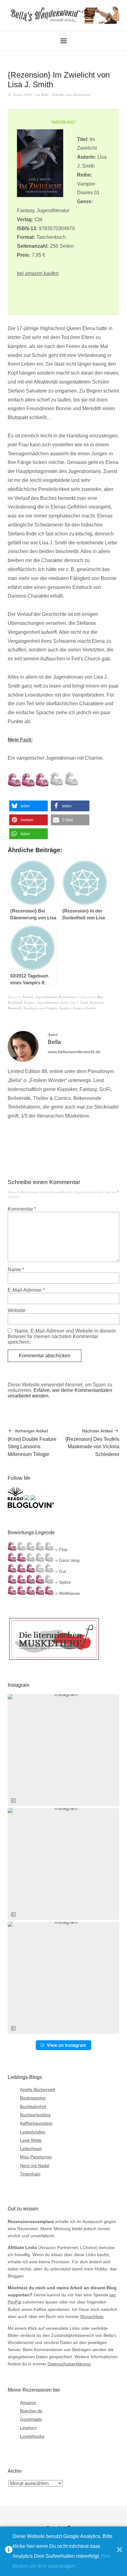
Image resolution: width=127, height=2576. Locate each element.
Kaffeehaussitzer (36, 2123)
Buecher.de (31, 2411)
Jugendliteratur (46, 997)
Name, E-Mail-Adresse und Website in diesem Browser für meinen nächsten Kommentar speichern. (62, 1336)
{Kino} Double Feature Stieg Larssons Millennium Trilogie (32, 1443)
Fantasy (28, 997)
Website (17, 1310)
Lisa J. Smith (79, 1002)
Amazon (28, 2402)
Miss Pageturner (36, 2157)
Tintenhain (30, 2174)
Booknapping (33, 2098)
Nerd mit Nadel (35, 2166)
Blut (100, 997)
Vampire (65, 1008)
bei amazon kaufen (38, 273)
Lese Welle (31, 2140)
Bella (45, 94)
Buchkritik (15, 1002)
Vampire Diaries (84, 1008)
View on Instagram (67, 2045)
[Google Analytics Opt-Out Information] (9, 2551)
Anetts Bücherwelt (38, 2089)
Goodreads (31, 2419)
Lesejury (28, 2428)
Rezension (97, 1002)
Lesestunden (33, 2132)
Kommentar (22, 1209)
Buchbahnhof (33, 2106)
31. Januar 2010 (20, 94)
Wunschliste (92, 2316)
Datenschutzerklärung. (70, 2364)
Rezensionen (68, 997)
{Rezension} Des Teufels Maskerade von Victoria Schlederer (92, 1443)
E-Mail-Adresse (26, 1290)
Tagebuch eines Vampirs (40, 1008)
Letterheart (31, 2149)
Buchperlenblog (35, 2115)
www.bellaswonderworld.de (74, 1052)
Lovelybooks (32, 2436)
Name (16, 1270)
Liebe (64, 1002)
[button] (29, 806)
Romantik (14, 1008)
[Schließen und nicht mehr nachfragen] (119, 2551)
